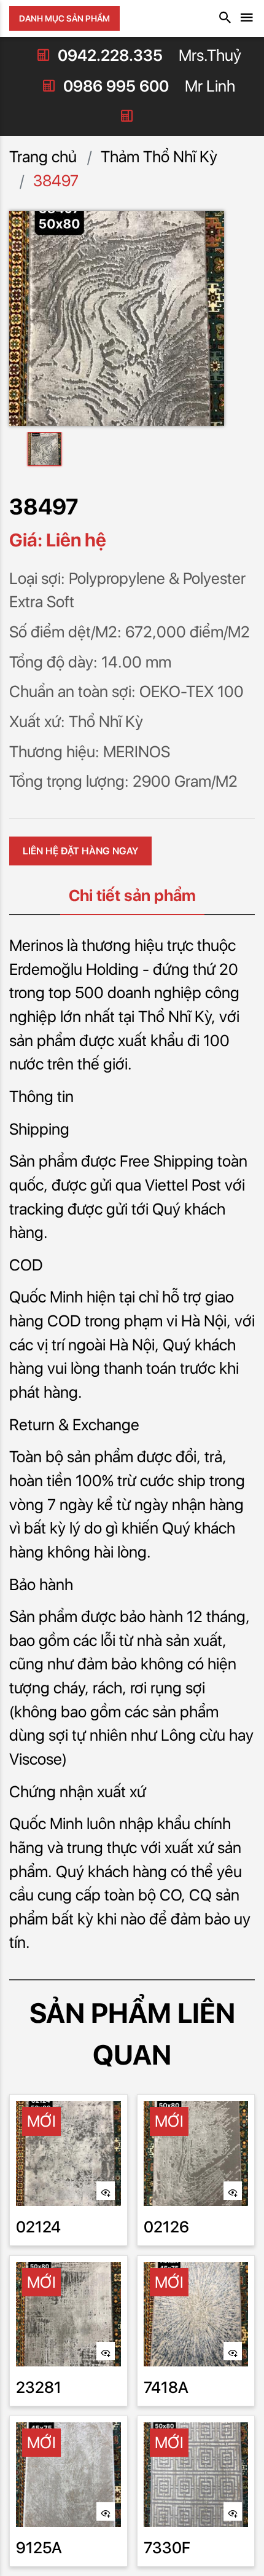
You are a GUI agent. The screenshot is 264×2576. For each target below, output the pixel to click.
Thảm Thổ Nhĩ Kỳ (159, 156)
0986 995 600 (116, 86)
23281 (39, 2387)
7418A (166, 2387)
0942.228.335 (110, 55)
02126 (166, 2227)
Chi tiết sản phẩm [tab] (132, 895)
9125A (39, 2547)
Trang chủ (43, 156)
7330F (167, 2547)
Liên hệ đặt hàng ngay (80, 851)
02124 (38, 2227)
